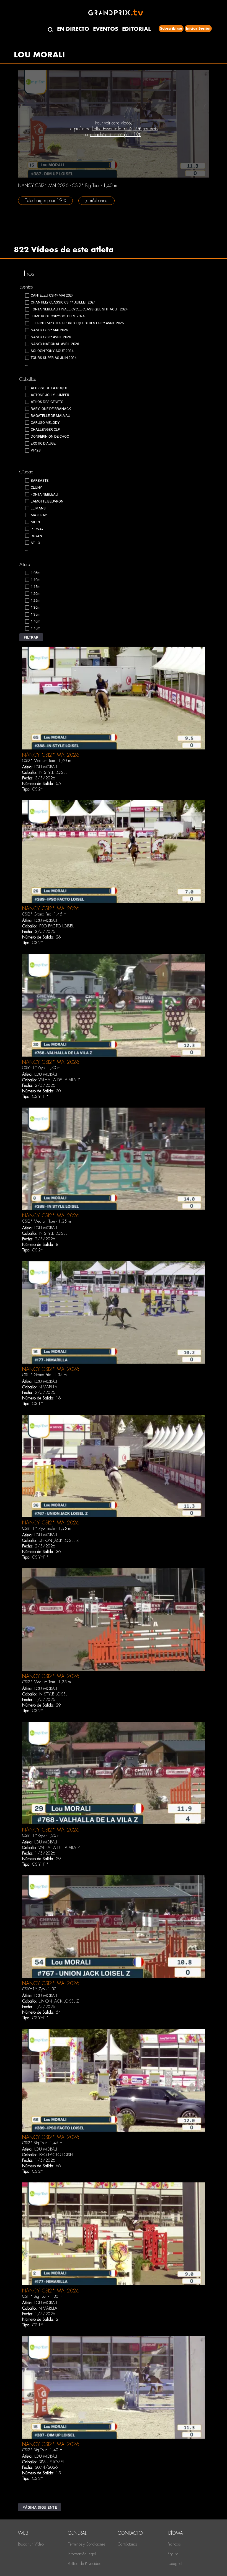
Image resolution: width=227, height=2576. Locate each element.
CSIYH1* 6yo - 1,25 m (41, 1835)
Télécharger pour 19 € (45, 201)
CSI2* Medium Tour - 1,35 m (47, 1221)
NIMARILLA (48, 1387)
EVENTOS (106, 29)
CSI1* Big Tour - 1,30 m (42, 2296)
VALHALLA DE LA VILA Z (59, 1080)
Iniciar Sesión (198, 28)
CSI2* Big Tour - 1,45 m (42, 2143)
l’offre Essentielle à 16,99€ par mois (125, 129)
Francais (174, 2544)
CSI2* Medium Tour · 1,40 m (47, 761)
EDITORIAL (136, 29)
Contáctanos (127, 2544)
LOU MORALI (46, 767)
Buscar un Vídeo (31, 2544)
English (173, 2554)
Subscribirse (171, 28)
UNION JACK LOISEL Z (59, 1541)
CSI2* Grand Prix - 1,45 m (44, 914)
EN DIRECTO (73, 29)
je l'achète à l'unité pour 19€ (115, 135)
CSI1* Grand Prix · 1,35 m (44, 1375)
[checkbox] (49, 295)
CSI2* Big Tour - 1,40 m (42, 2450)
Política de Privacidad (85, 2564)
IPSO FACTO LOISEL (56, 926)
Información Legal (82, 2554)
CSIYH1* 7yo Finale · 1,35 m (47, 1528)
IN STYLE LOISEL (53, 772)
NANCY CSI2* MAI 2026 (51, 755)
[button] (31, 637)
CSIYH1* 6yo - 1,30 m (41, 1068)
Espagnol (175, 2564)
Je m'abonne (96, 201)
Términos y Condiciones (87, 2544)
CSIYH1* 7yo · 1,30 (39, 1989)
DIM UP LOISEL (51, 2462)
